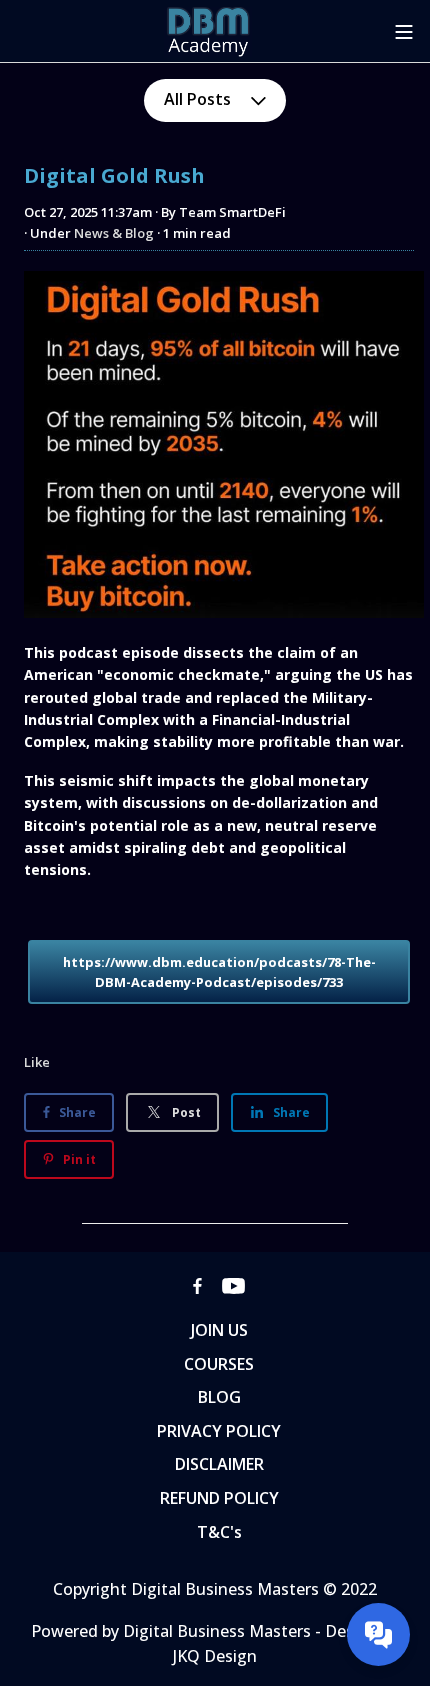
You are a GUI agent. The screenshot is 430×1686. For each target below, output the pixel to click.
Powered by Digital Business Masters (173, 1631)
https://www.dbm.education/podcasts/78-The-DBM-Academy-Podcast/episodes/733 (219, 972)
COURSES (219, 1364)
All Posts (199, 99)
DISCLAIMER (219, 1464)
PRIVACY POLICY (219, 1431)
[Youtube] (233, 1285)
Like (37, 1062)
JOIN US (219, 1330)
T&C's (219, 1532)
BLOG (219, 1397)
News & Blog (114, 233)
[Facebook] (197, 1285)
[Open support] (378, 1634)
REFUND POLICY (219, 1498)
